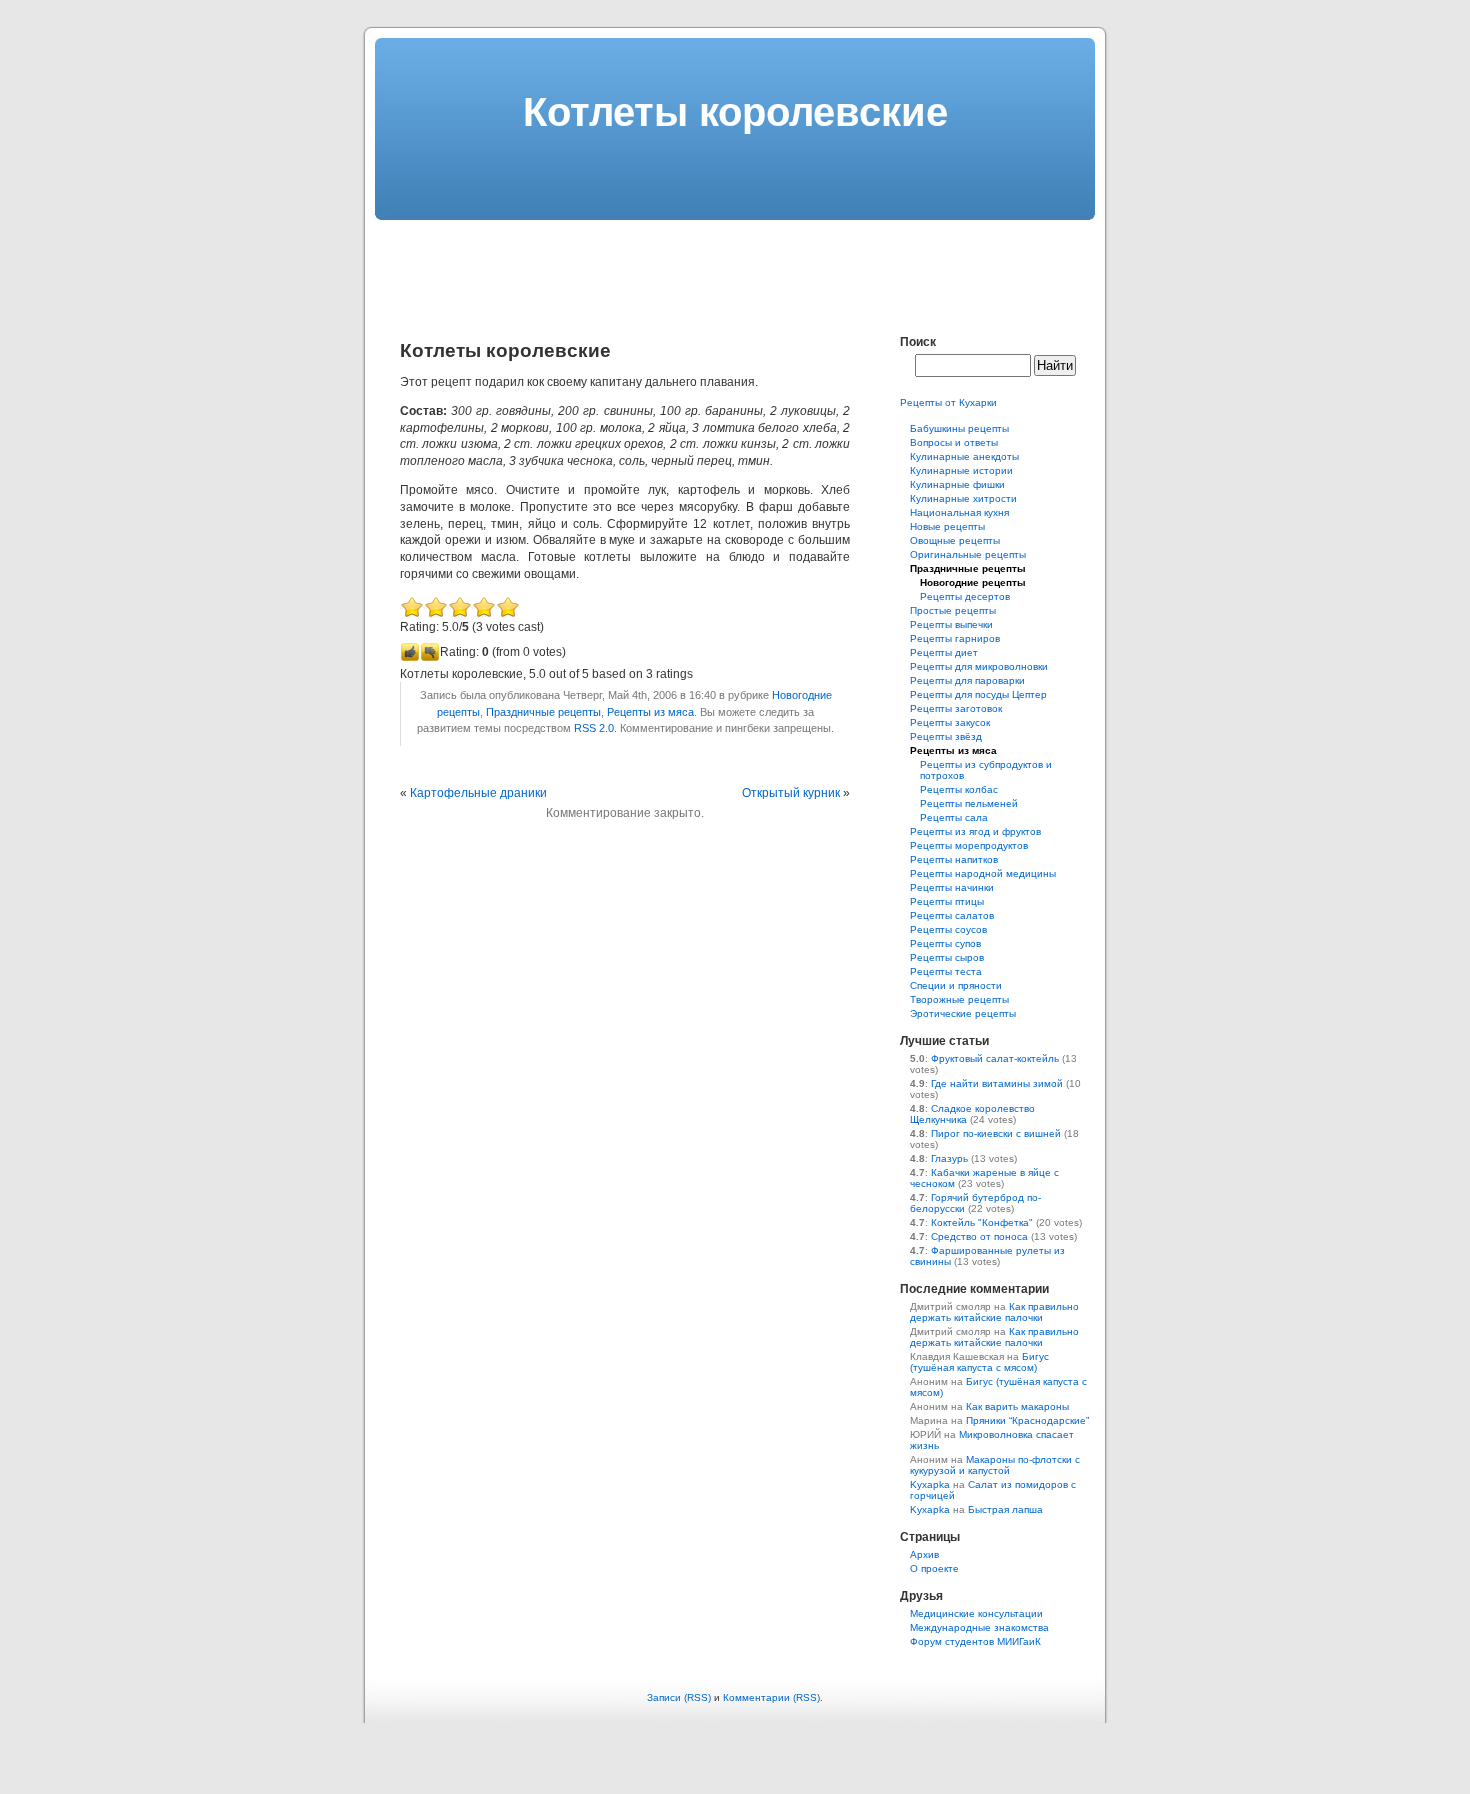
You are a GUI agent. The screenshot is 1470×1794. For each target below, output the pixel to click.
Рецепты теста (946, 971)
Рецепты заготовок (956, 708)
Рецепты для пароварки (967, 680)
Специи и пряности (956, 985)
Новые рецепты (947, 526)
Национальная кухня (959, 512)
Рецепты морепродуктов (969, 845)
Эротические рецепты (963, 1013)
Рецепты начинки (952, 887)
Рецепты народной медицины (983, 873)
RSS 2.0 (594, 728)
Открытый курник (791, 793)
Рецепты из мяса (650, 712)
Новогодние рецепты (973, 582)
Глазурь (949, 1158)
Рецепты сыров (947, 957)
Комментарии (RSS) (771, 1697)
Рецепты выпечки (951, 624)
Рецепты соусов (948, 929)
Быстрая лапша (1005, 1509)
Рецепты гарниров (955, 638)
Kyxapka (930, 1484)
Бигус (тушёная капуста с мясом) (979, 1362)
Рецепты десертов (965, 596)
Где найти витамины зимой (997, 1083)
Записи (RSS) (679, 1697)
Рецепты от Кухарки (948, 402)
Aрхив (924, 1554)
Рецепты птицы (947, 901)
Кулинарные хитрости (963, 498)
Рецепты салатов (952, 915)
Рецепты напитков (954, 859)
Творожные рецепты (959, 999)
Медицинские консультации (976, 1613)
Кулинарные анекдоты (964, 456)
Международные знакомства (979, 1627)
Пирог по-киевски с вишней (996, 1133)
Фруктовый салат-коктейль (995, 1058)
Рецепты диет (944, 652)
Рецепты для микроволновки (979, 666)
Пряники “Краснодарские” (1027, 1420)
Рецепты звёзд (946, 736)
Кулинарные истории (961, 470)
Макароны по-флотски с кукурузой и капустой (995, 1465)
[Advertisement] (735, 265)
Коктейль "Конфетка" (982, 1222)
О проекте (934, 1568)
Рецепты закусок (950, 722)
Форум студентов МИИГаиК (975, 1641)
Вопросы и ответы (954, 442)
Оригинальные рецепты (968, 554)
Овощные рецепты (955, 540)
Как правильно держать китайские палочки (994, 1312)
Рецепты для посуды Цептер (978, 694)
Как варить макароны (1017, 1406)
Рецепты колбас (959, 789)
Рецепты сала (954, 817)
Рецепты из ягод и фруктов (975, 831)
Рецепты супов (945, 943)
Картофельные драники (478, 793)
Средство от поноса (979, 1236)
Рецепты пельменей (969, 803)
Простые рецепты (953, 610)
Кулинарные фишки (957, 484)
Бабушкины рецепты (959, 428)
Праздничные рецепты (543, 712)
